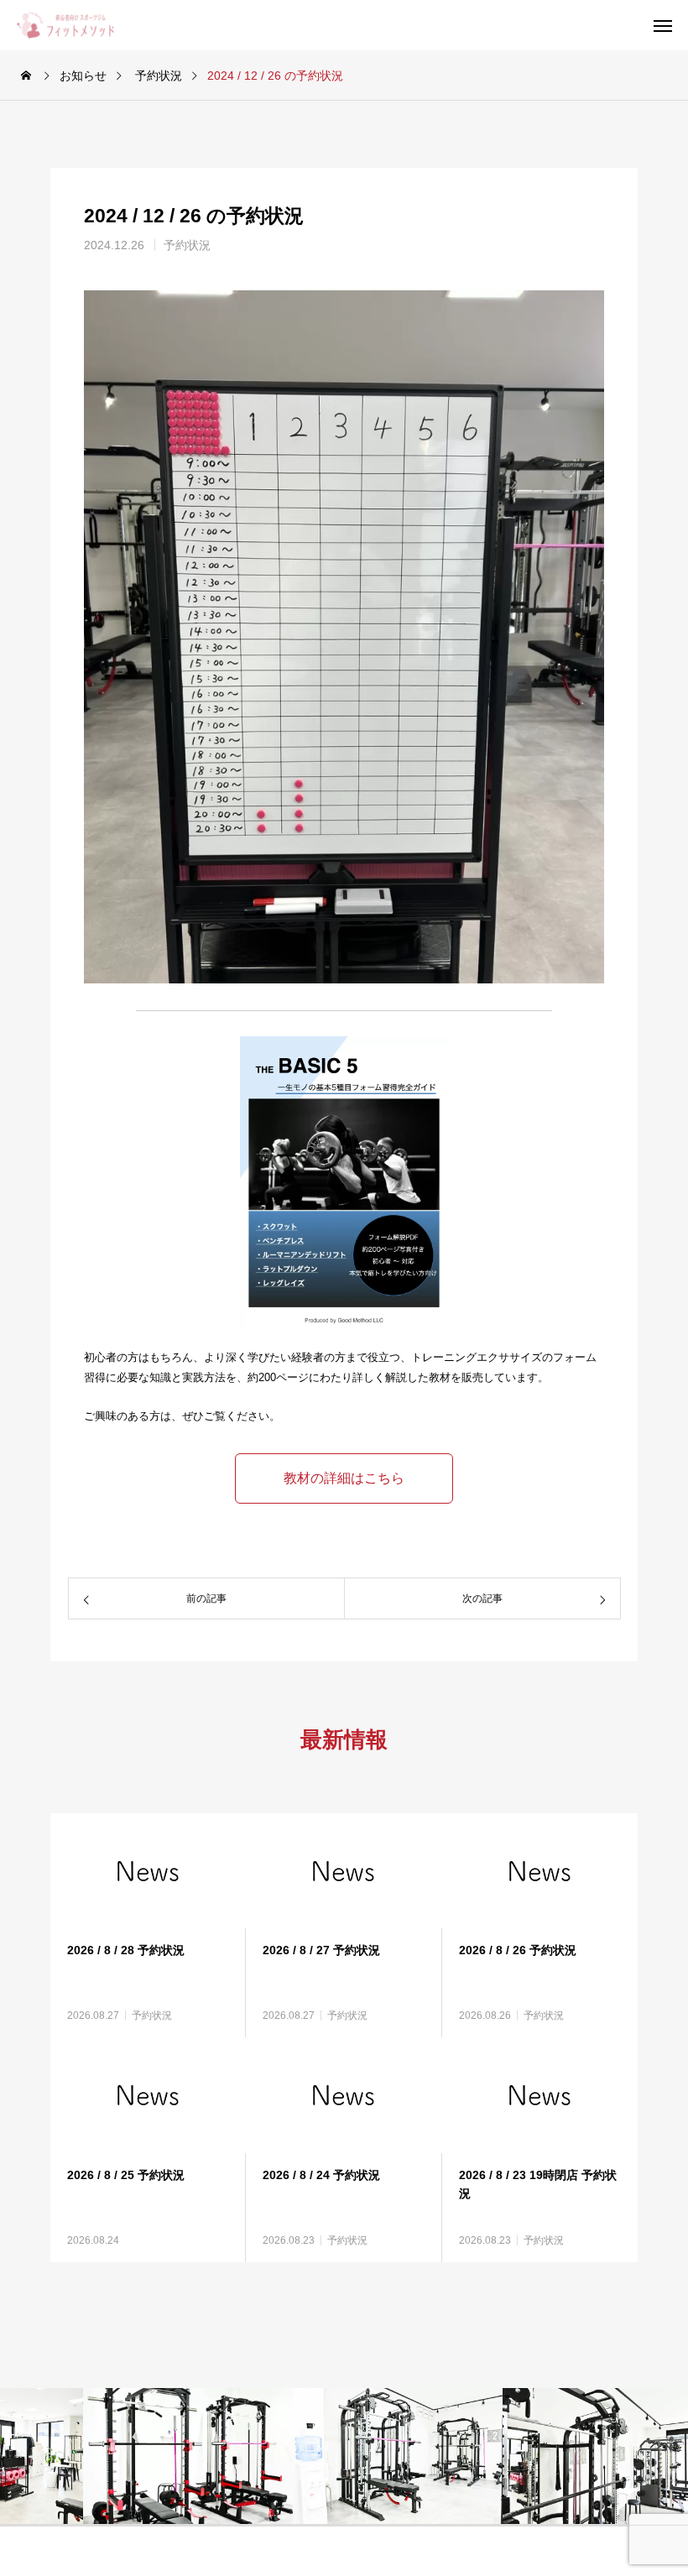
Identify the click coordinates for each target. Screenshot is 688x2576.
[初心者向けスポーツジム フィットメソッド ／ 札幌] (78, 25)
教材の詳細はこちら (344, 1478)
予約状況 (187, 245)
